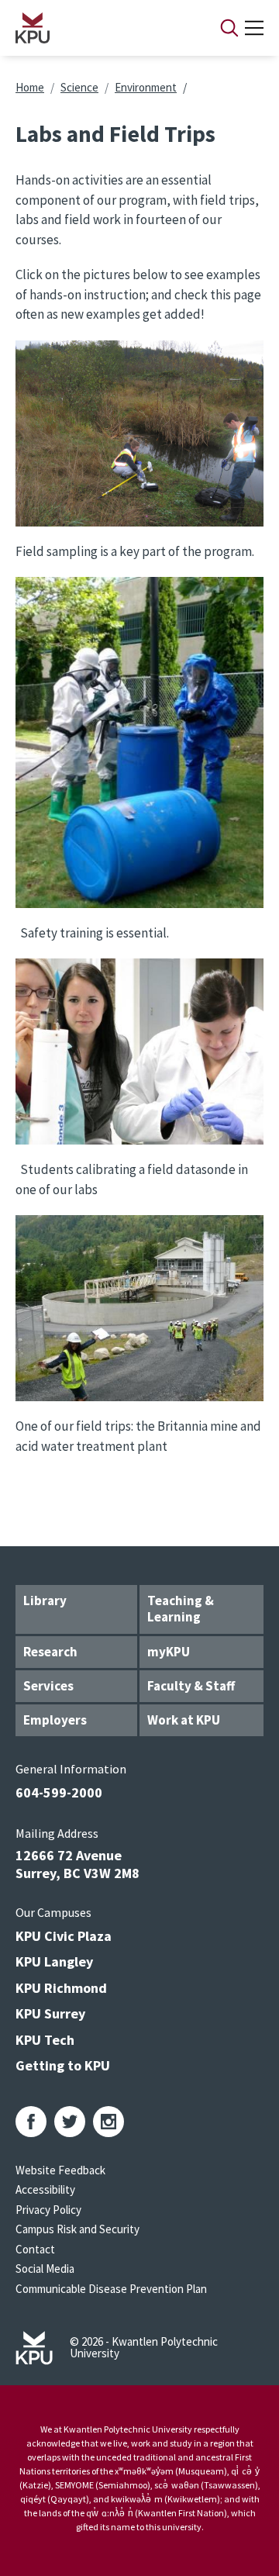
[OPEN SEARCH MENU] (229, 28)
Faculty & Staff (191, 1686)
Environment (146, 87)
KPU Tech (45, 2040)
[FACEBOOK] (31, 2122)
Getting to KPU (63, 2065)
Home (30, 87)
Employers (55, 1720)
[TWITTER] (70, 2122)
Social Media (45, 2269)
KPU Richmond (61, 1988)
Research (50, 1652)
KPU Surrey (50, 2013)
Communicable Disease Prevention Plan (111, 2289)
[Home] (98, 28)
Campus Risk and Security (77, 2229)
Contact (35, 2249)
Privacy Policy (48, 2210)
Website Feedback (60, 2170)
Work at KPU (184, 1720)
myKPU (169, 1652)
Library (45, 1601)
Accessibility (45, 2189)
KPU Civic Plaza (64, 1936)
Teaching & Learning (181, 1609)
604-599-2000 (59, 1792)
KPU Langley (54, 1961)
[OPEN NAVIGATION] (254, 28)
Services (48, 1686)
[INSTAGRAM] (108, 2122)
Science (79, 87)
